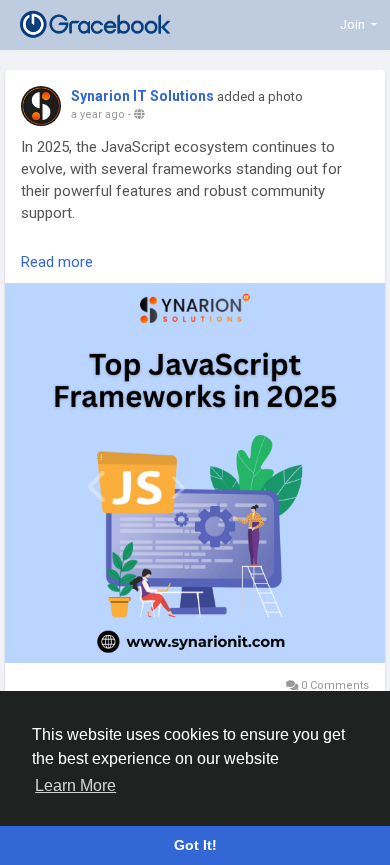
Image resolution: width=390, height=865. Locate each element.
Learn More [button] (75, 785)
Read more (57, 262)
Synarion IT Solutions (142, 96)
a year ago (98, 114)
